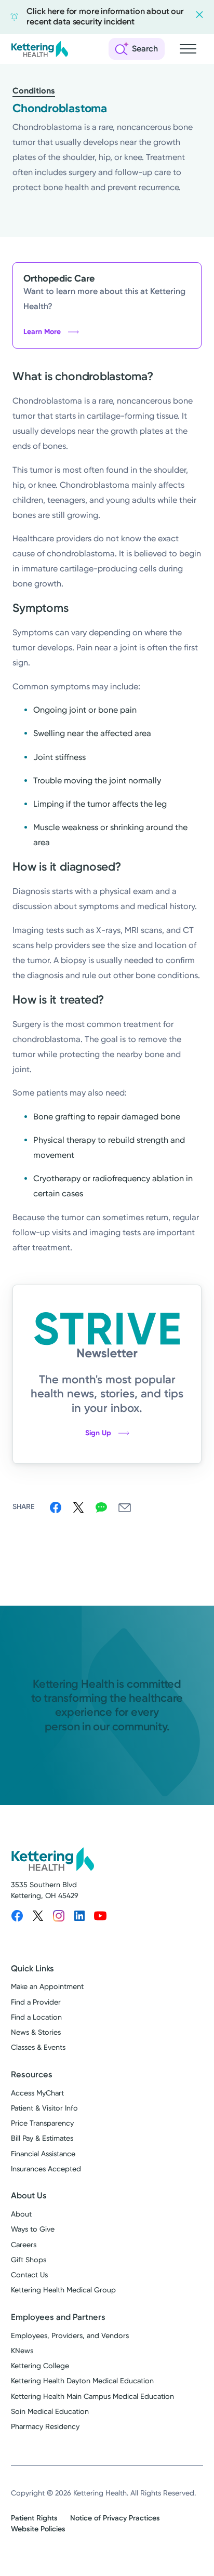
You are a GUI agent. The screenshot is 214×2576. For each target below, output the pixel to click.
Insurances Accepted (46, 2169)
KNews (22, 2351)
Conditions (34, 91)
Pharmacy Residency (45, 2427)
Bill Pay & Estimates (42, 2138)
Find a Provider (36, 2002)
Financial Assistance (43, 2154)
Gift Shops (29, 2260)
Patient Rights (34, 2518)
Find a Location (36, 2017)
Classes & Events (38, 2047)
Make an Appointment (47, 1987)
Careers (24, 2245)
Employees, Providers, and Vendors (70, 2336)
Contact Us (29, 2275)
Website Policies (38, 2529)
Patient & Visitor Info (44, 2108)
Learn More (42, 332)
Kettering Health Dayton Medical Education (82, 2381)
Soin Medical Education (50, 2412)
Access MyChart (37, 2093)
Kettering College (40, 2366)
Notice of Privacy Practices (115, 2518)
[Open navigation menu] (188, 49)
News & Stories (36, 2032)
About (21, 2214)
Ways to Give (33, 2229)
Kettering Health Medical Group (63, 2290)
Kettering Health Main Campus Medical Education (92, 2397)
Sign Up (98, 1433)
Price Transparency (42, 2123)
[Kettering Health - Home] (39, 49)
